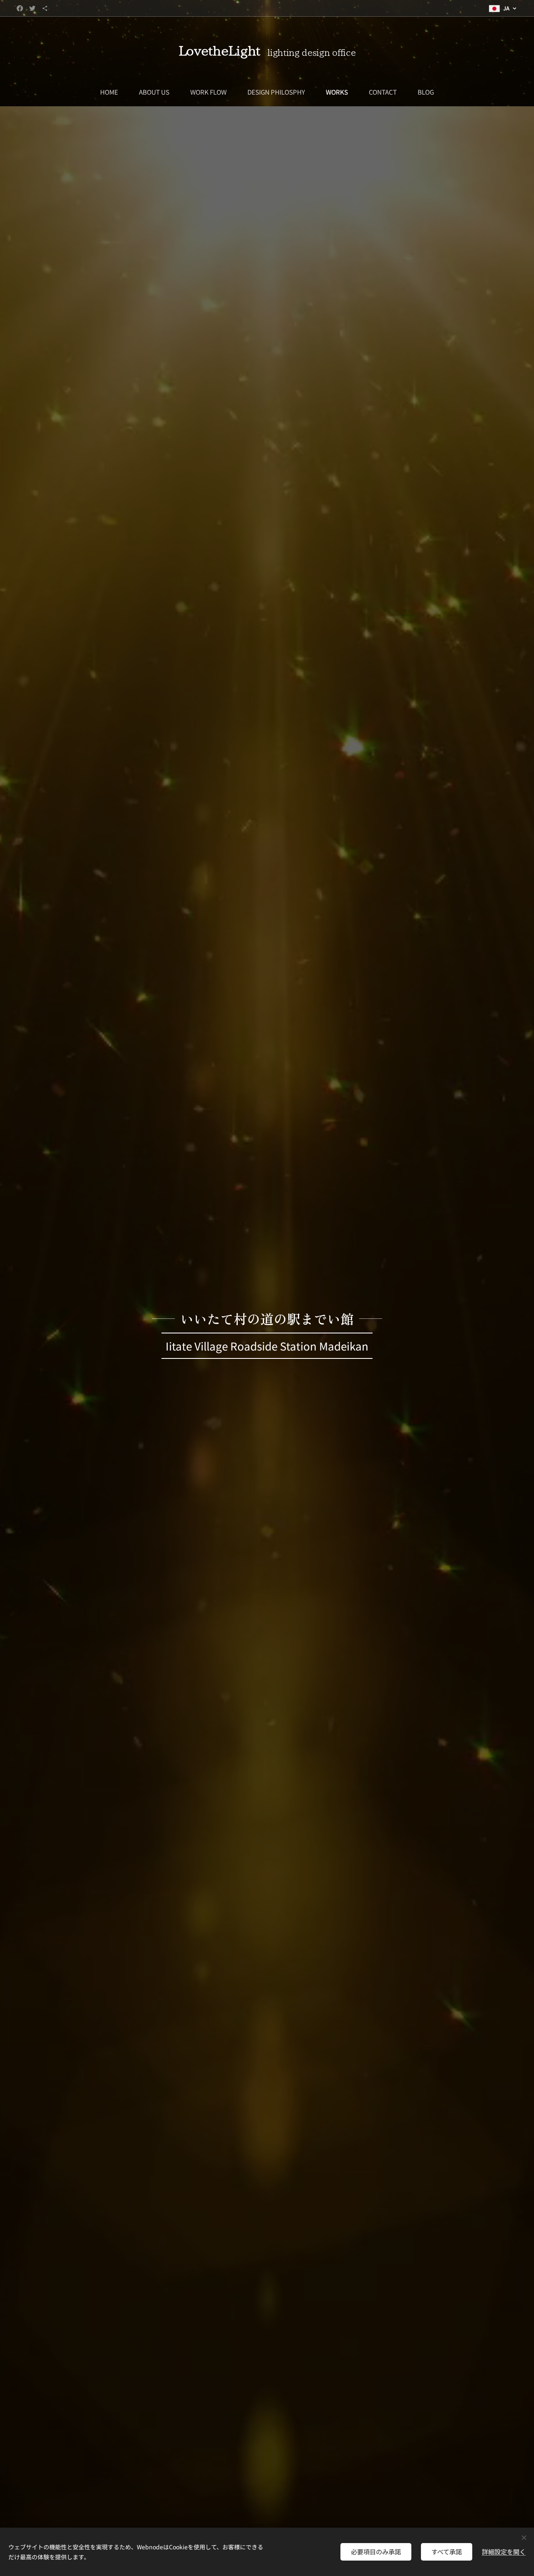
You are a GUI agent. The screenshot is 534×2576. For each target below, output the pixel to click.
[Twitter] (32, 8)
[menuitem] (114, 92)
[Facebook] (20, 8)
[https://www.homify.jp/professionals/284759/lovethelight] (45, 8)
